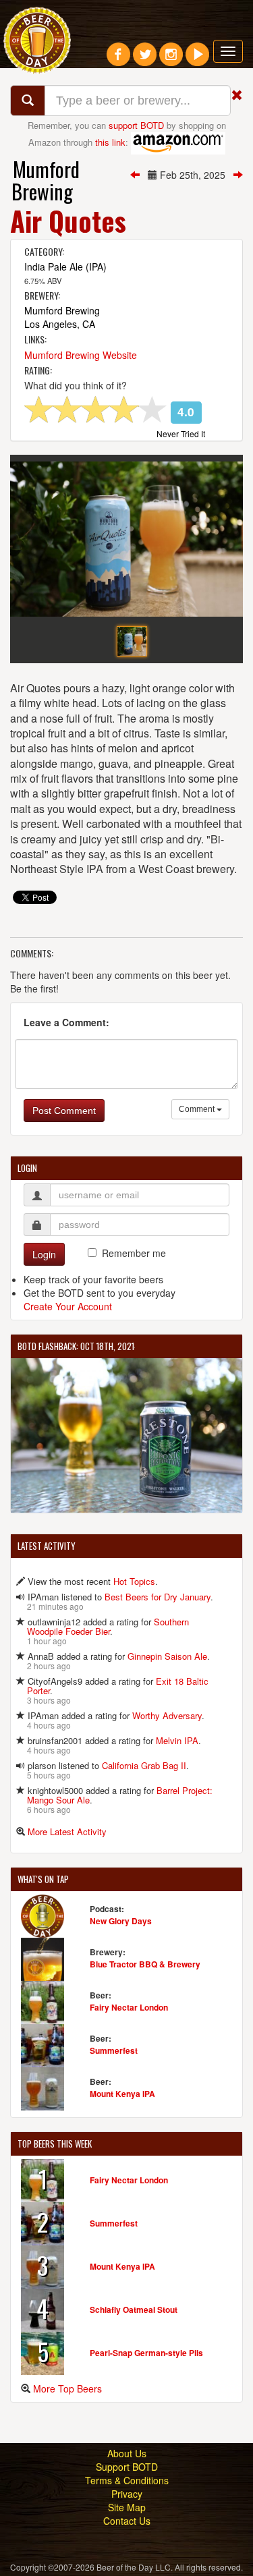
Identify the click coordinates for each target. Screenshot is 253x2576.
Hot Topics (134, 1581)
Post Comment (64, 1111)
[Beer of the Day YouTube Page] (197, 59)
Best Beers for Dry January (158, 1597)
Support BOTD (127, 2467)
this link (110, 141)
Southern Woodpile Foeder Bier (108, 1626)
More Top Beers (67, 2388)
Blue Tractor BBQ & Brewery (145, 1964)
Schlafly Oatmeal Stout (134, 2309)
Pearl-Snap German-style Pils (146, 2353)
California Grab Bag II (144, 1765)
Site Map (127, 2507)
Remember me (134, 1253)
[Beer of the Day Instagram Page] (171, 59)
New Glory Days (121, 1921)
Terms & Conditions (127, 2480)
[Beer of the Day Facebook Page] (118, 59)
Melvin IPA (177, 1740)
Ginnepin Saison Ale (167, 1656)
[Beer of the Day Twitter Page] (145, 59)
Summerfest (114, 2050)
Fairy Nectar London (129, 2007)
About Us (127, 2453)
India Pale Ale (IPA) (65, 267)
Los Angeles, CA (60, 324)
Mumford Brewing (46, 180)
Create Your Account (68, 1306)
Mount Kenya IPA (122, 2094)
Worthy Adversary (167, 1715)
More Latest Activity (67, 1831)
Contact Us (127, 2521)
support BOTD (136, 125)
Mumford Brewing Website (81, 355)
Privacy (127, 2494)
